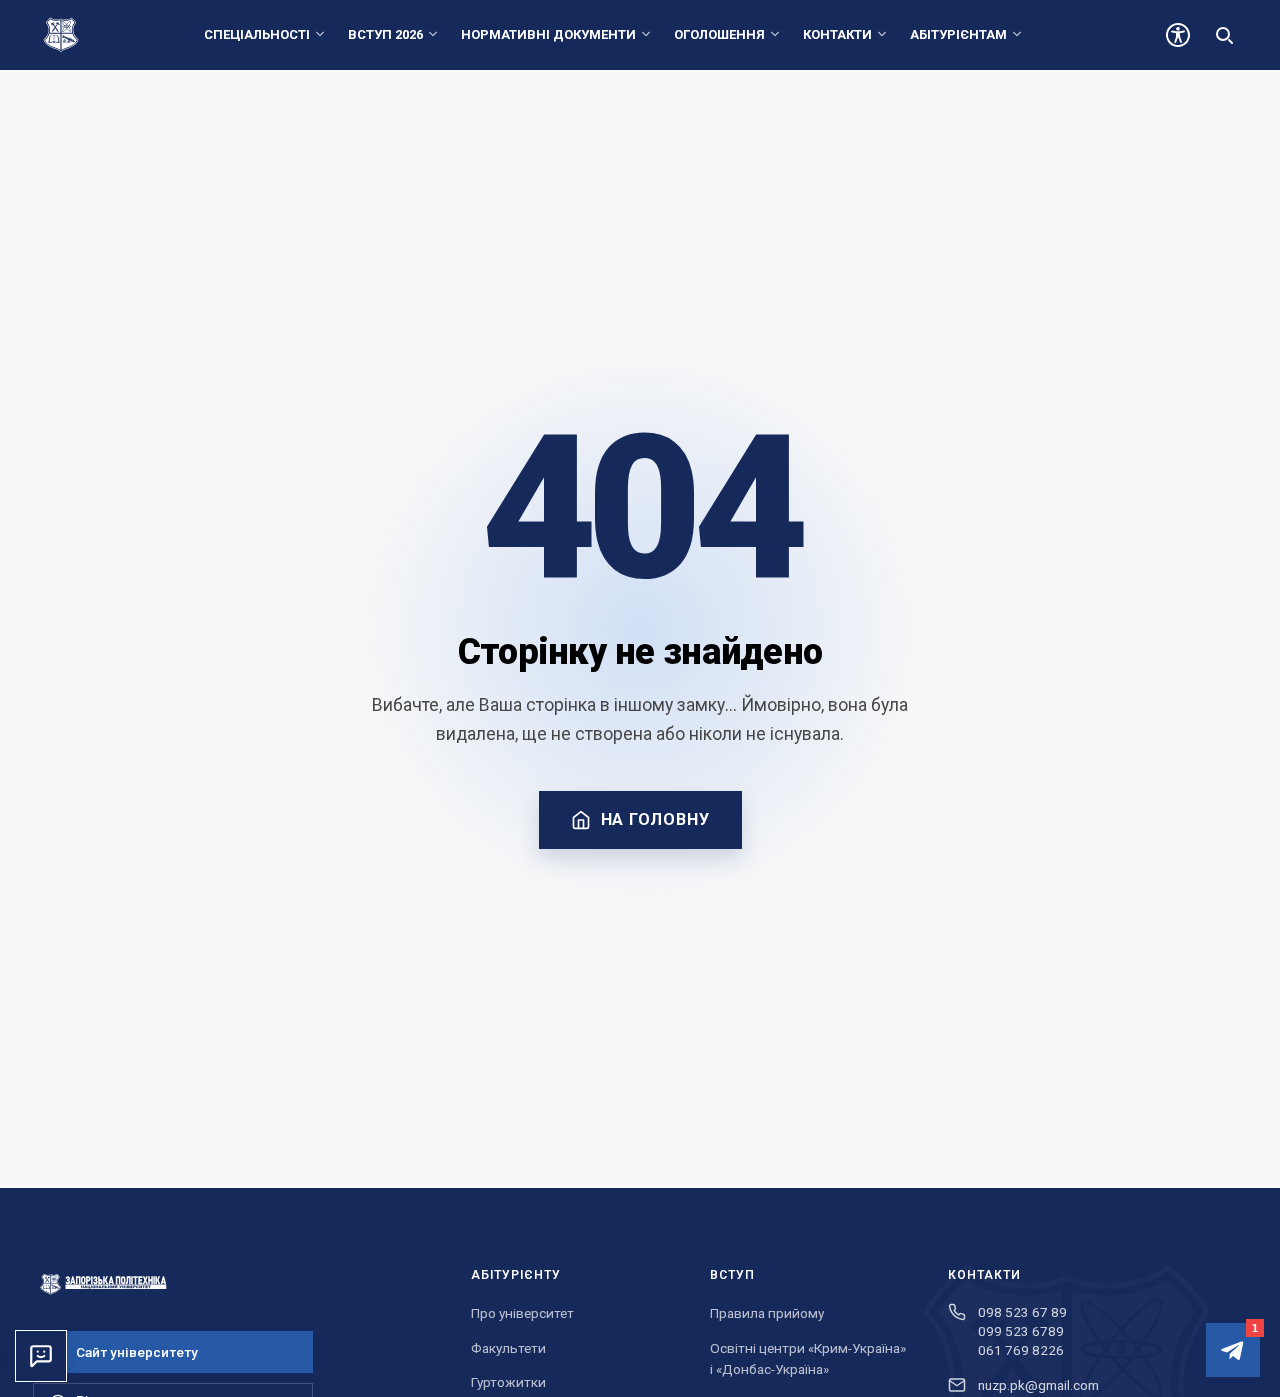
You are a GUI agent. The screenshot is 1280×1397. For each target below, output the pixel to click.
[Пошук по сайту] (1224, 35)
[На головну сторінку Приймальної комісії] (232, 1284)
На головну (655, 819)
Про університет (522, 1313)
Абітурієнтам (958, 34)
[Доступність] (1178, 35)
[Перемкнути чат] (41, 1356)
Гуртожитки (508, 1382)
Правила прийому (767, 1313)
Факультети (508, 1348)
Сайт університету (137, 1352)
